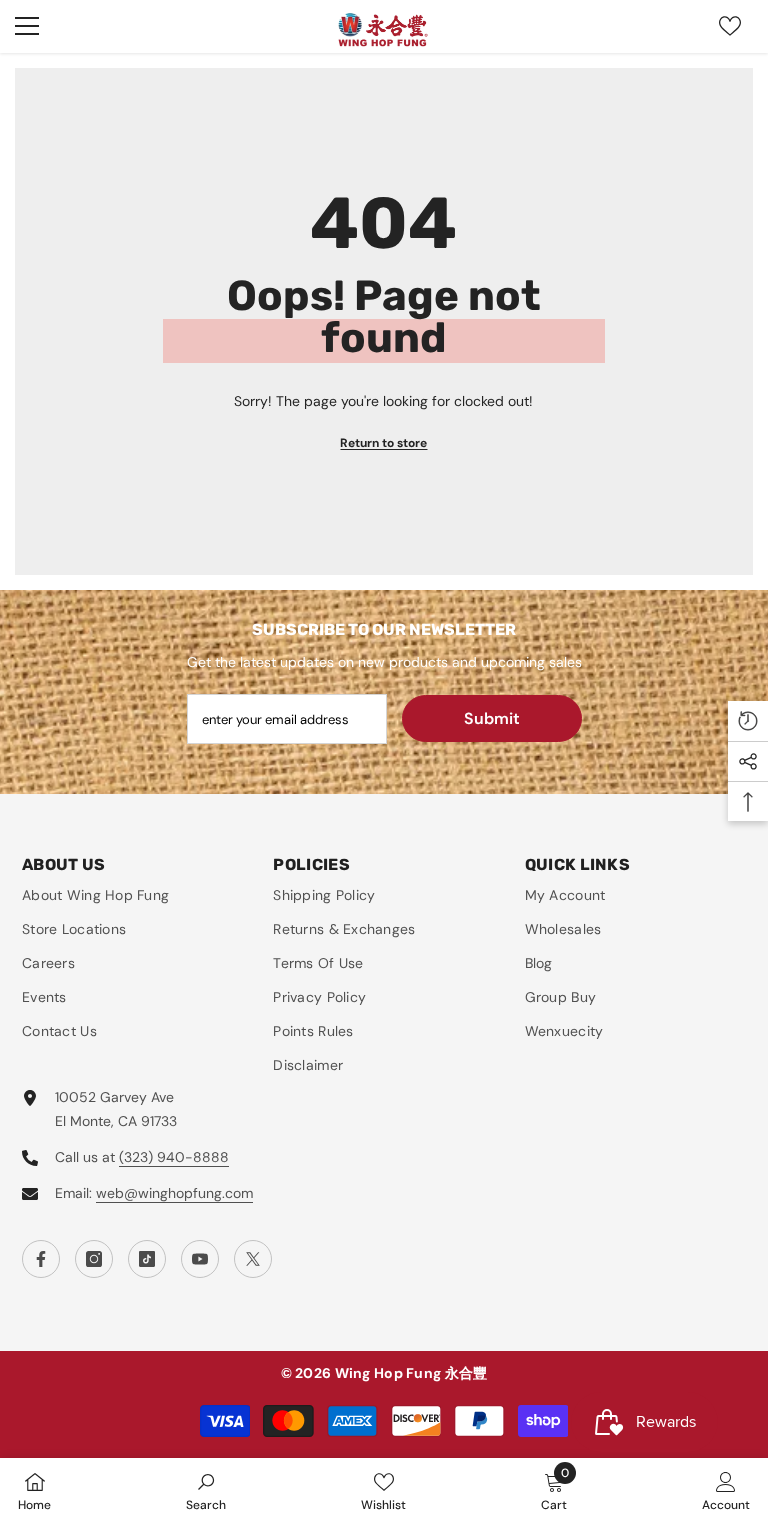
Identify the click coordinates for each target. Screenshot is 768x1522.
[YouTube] (200, 1259)
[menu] (27, 26)
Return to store (383, 443)
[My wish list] (730, 26)
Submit (492, 718)
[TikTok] (147, 1259)
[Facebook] (41, 1259)
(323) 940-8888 (174, 1157)
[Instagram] (94, 1259)
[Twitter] (253, 1259)
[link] (206, 1490)
